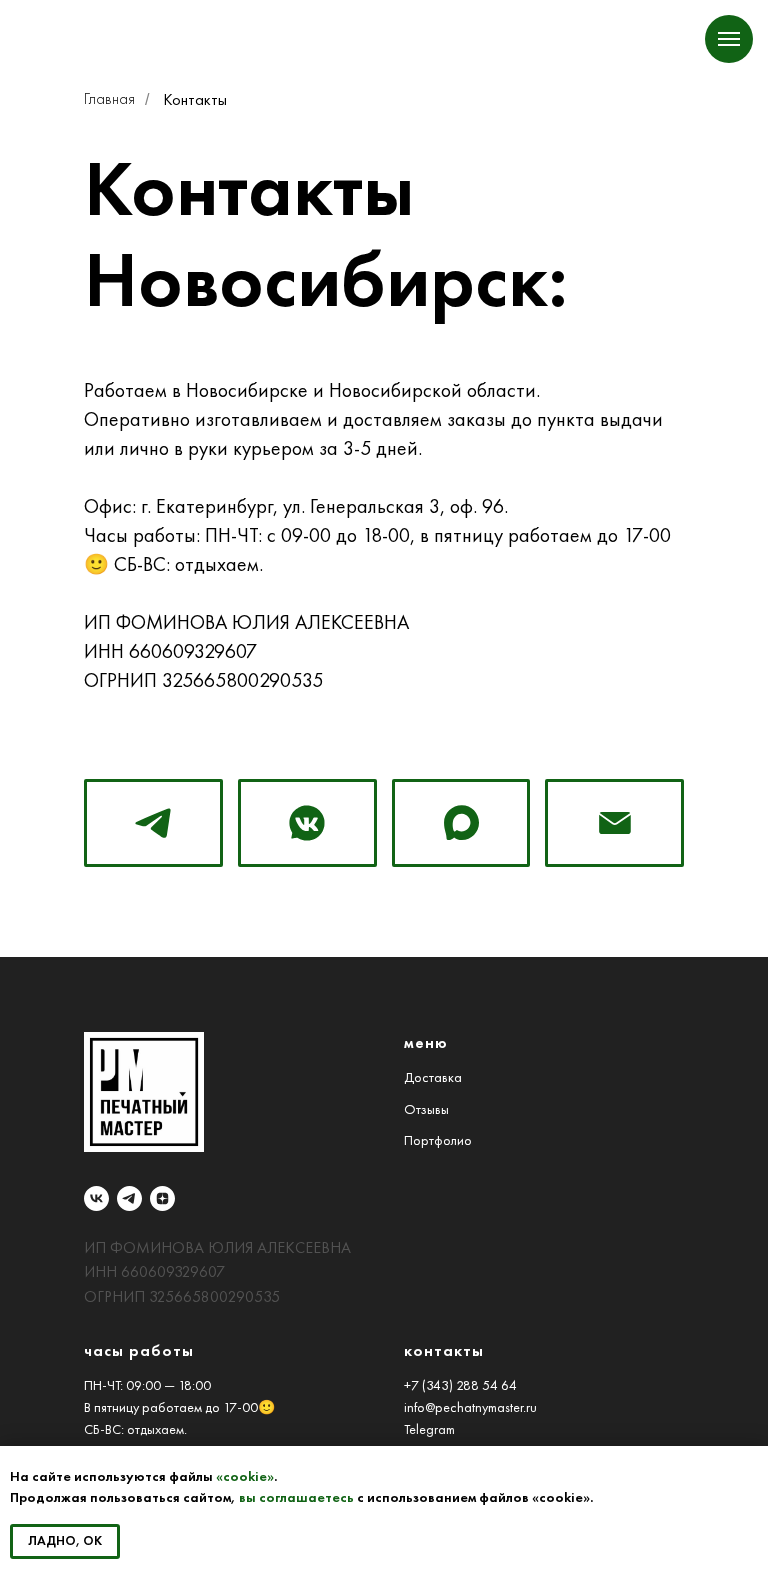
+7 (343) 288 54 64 (460, 1385)
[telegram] (129, 1198)
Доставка (433, 1077)
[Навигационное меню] (729, 39)
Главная (109, 99)
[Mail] (614, 823)
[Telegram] (153, 823)
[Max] (461, 823)
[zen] (162, 1198)
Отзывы (426, 1109)
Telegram (429, 1429)
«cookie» (245, 1476)
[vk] (96, 1198)
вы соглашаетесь (296, 1497)
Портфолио (438, 1140)
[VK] (307, 823)
